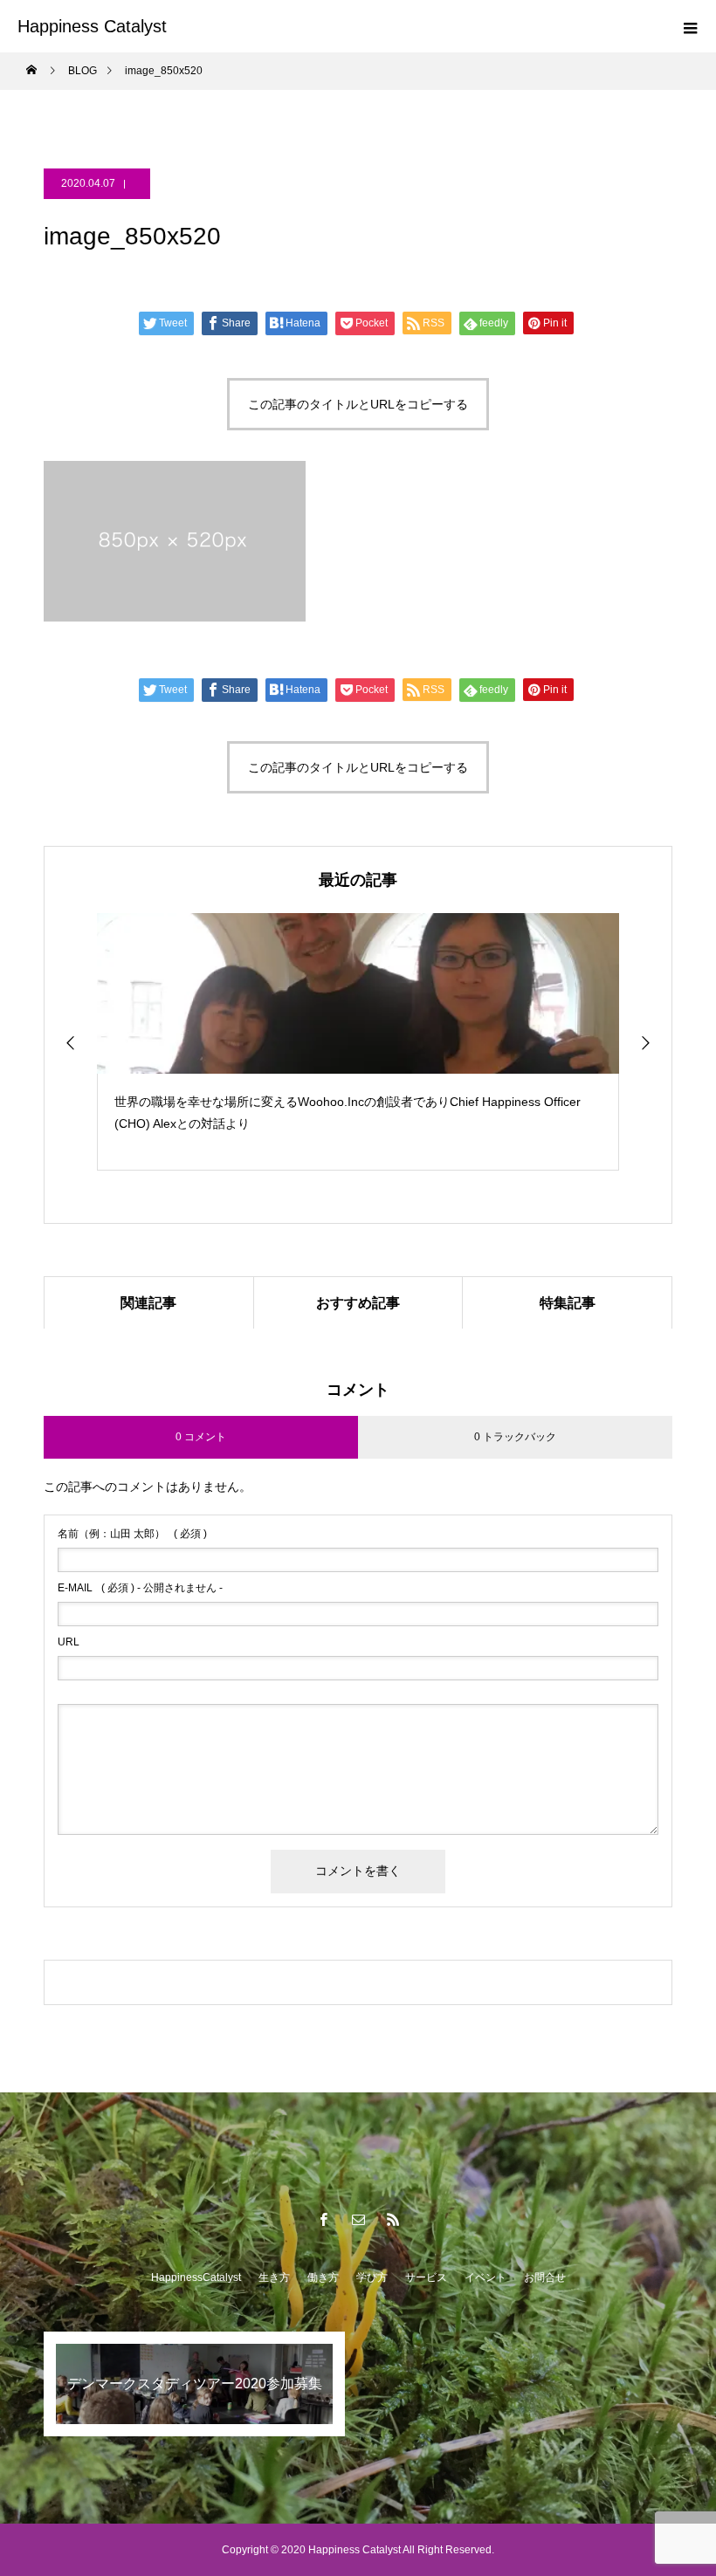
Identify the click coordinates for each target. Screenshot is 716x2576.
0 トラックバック (515, 1437)
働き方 (323, 2277)
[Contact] (358, 2219)
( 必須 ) (132, 1534)
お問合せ (545, 2277)
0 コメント (201, 1437)
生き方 (274, 2277)
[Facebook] (323, 2219)
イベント (485, 2277)
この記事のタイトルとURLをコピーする (358, 404)
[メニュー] (690, 26)
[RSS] (393, 2219)
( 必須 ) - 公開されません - (140, 1588)
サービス (426, 2277)
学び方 (372, 2277)
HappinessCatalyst (196, 2277)
